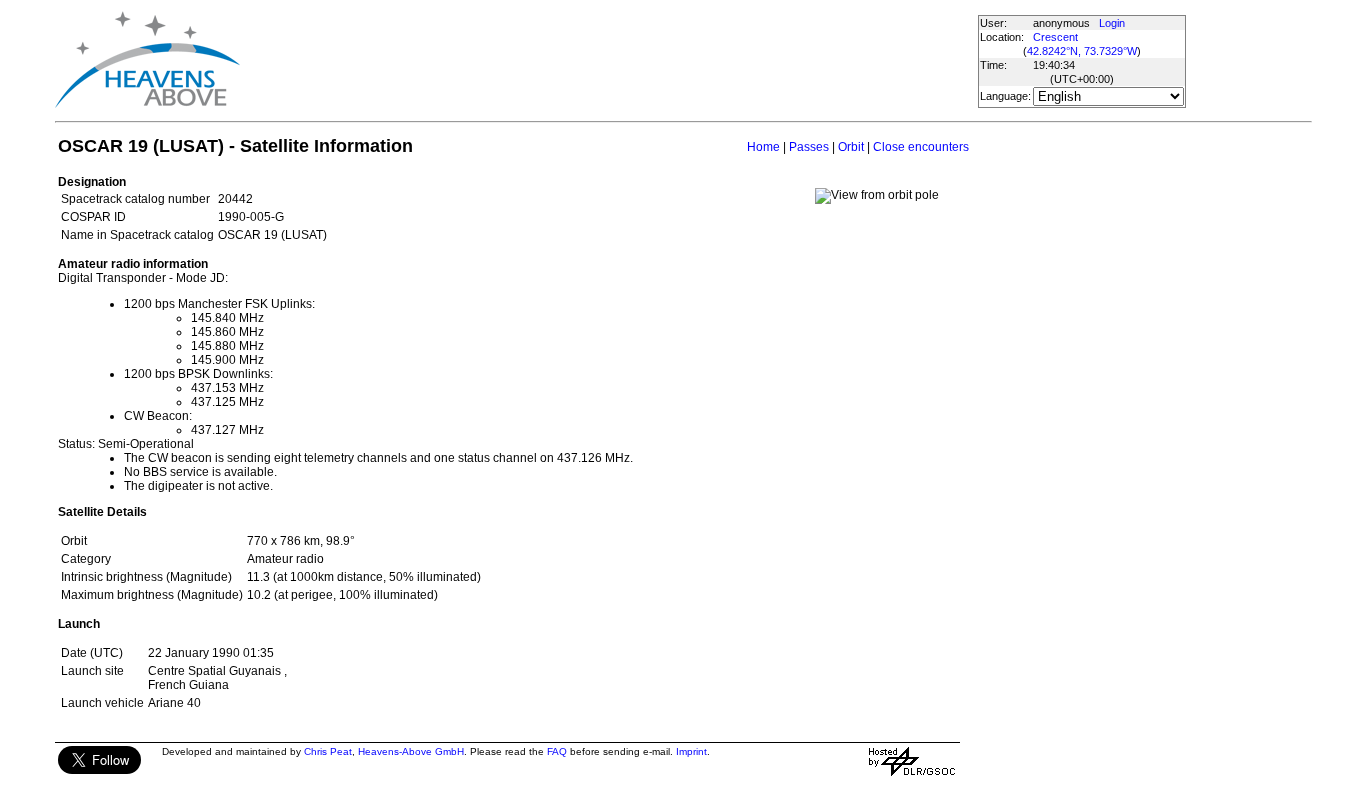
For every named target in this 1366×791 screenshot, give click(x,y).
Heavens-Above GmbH (411, 751)
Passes (809, 147)
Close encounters (921, 147)
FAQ (557, 751)
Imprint (691, 751)
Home (763, 147)
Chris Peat (328, 751)
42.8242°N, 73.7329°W (1082, 51)
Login (1112, 23)
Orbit (851, 147)
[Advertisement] (608, 60)
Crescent (1055, 37)
